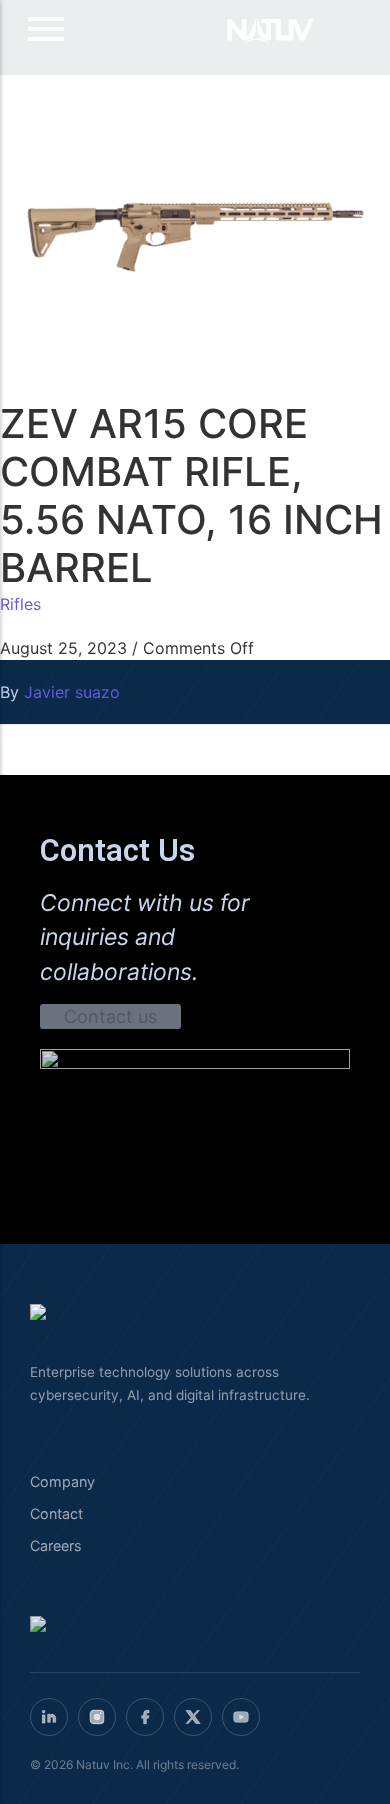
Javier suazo (72, 692)
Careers (56, 1545)
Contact (56, 1513)
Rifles (20, 604)
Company (62, 1481)
